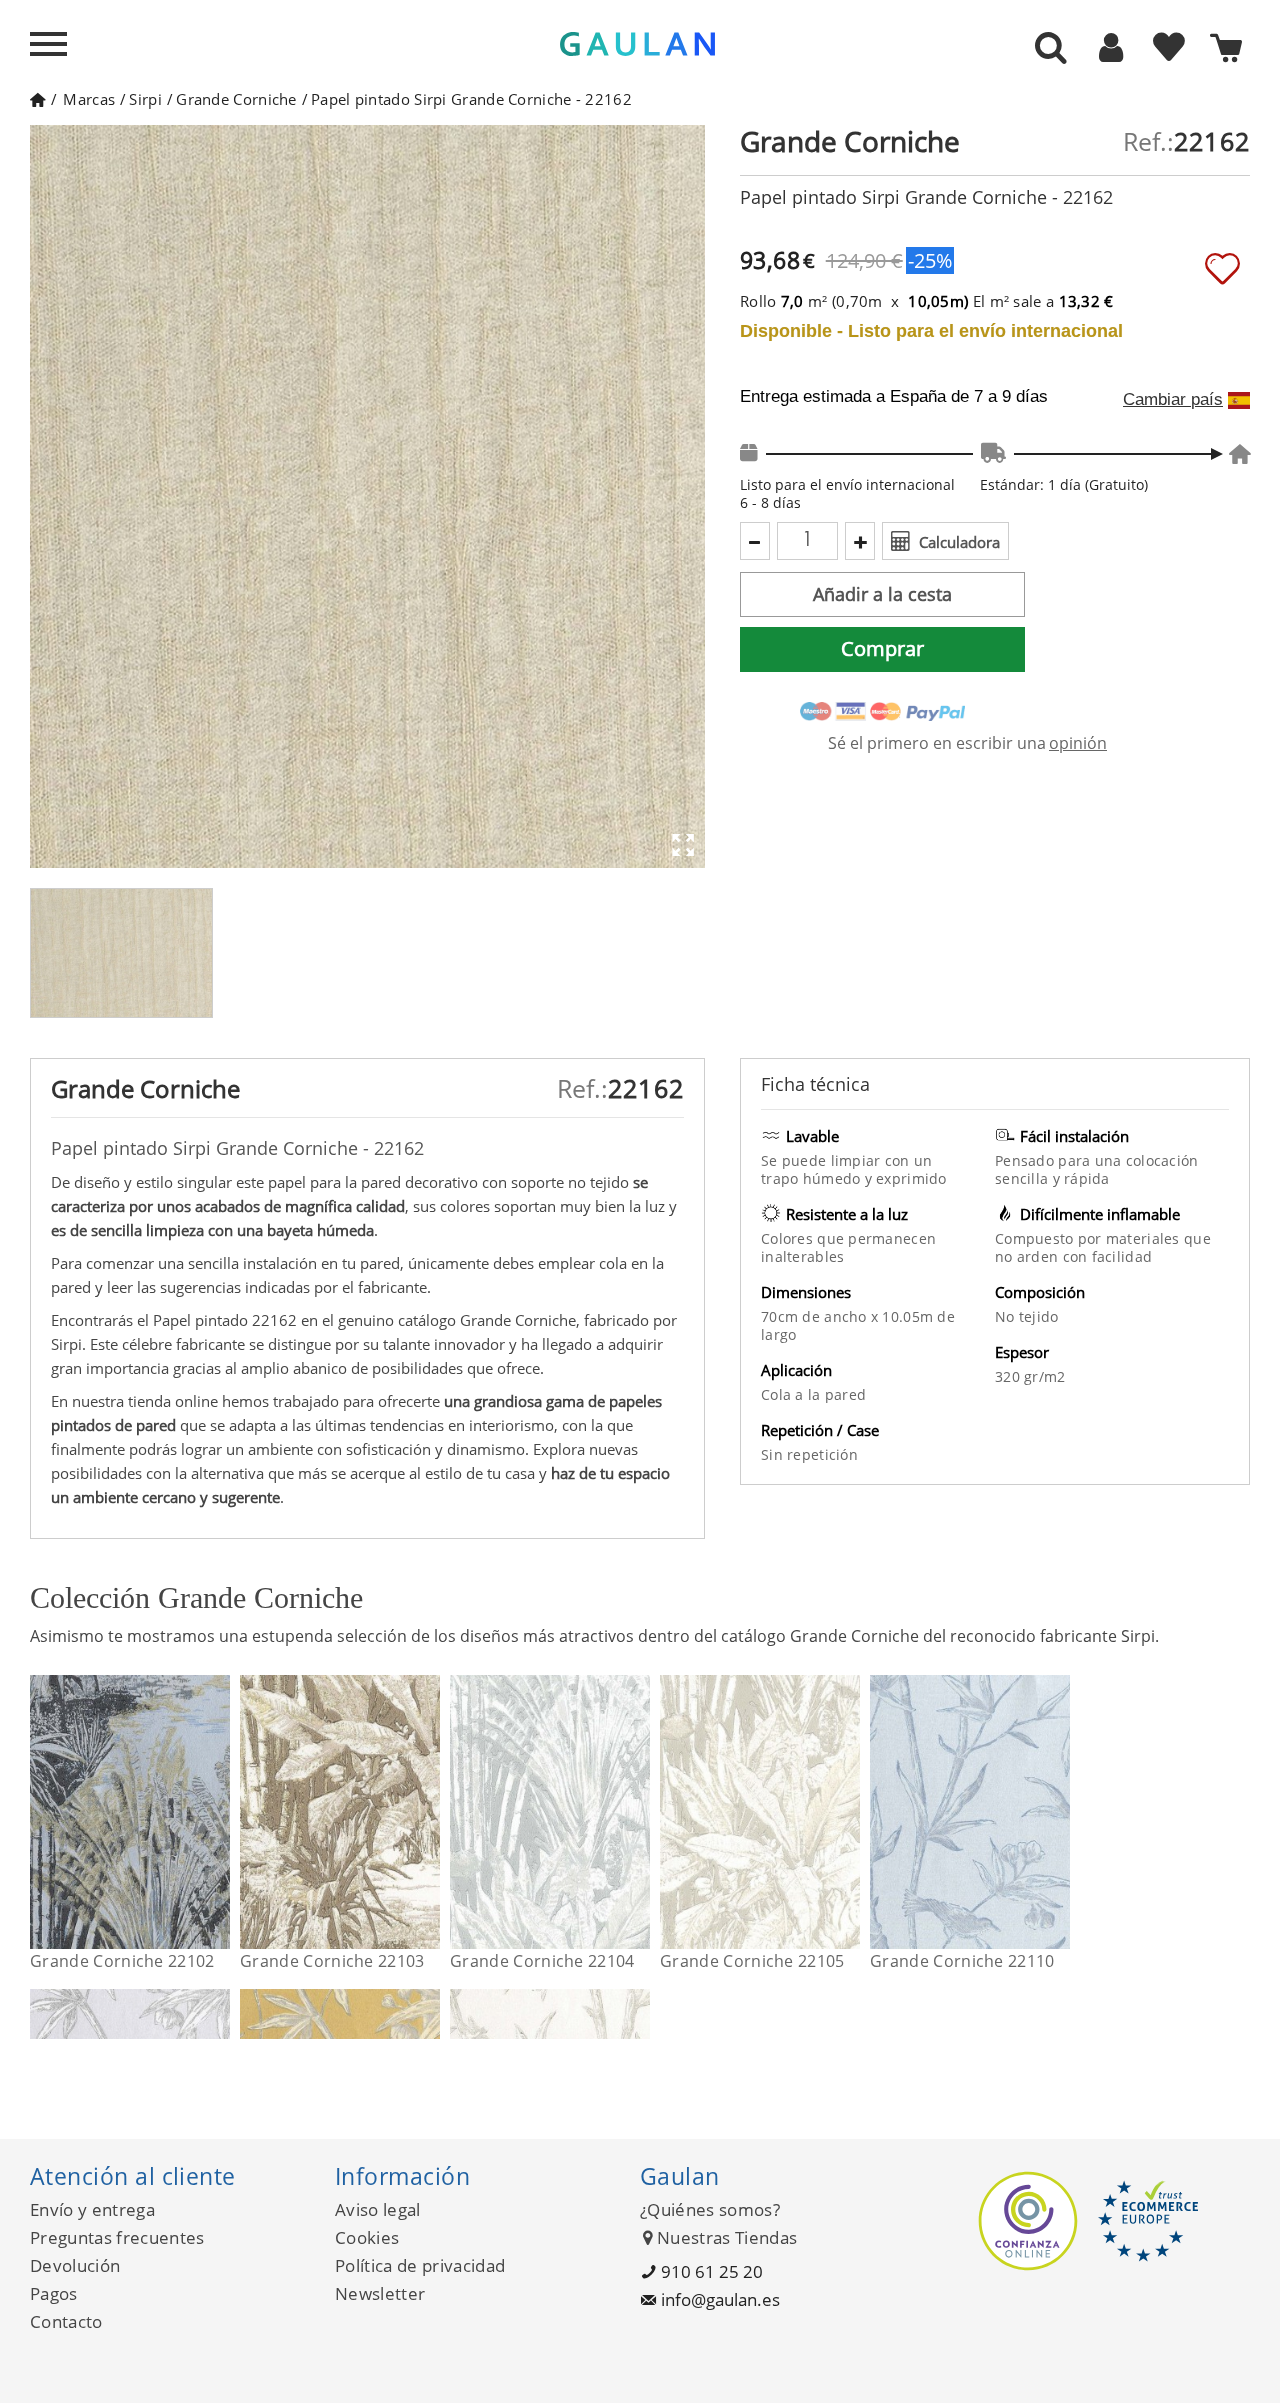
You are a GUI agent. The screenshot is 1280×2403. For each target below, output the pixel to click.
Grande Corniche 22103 (332, 1961)
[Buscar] (1051, 49)
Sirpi (145, 99)
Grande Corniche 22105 (752, 1961)
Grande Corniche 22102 (122, 1961)
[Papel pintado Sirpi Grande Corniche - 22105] (847, 1812)
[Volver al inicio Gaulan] (37, 99)
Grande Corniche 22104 (542, 1961)
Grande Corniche (236, 99)
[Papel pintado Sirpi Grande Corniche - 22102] (217, 1812)
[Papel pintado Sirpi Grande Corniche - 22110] (1057, 1812)
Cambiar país (1173, 400)
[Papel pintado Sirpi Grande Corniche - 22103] (427, 1812)
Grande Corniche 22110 (962, 1961)
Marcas (89, 99)
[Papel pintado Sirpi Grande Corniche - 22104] (637, 1812)
